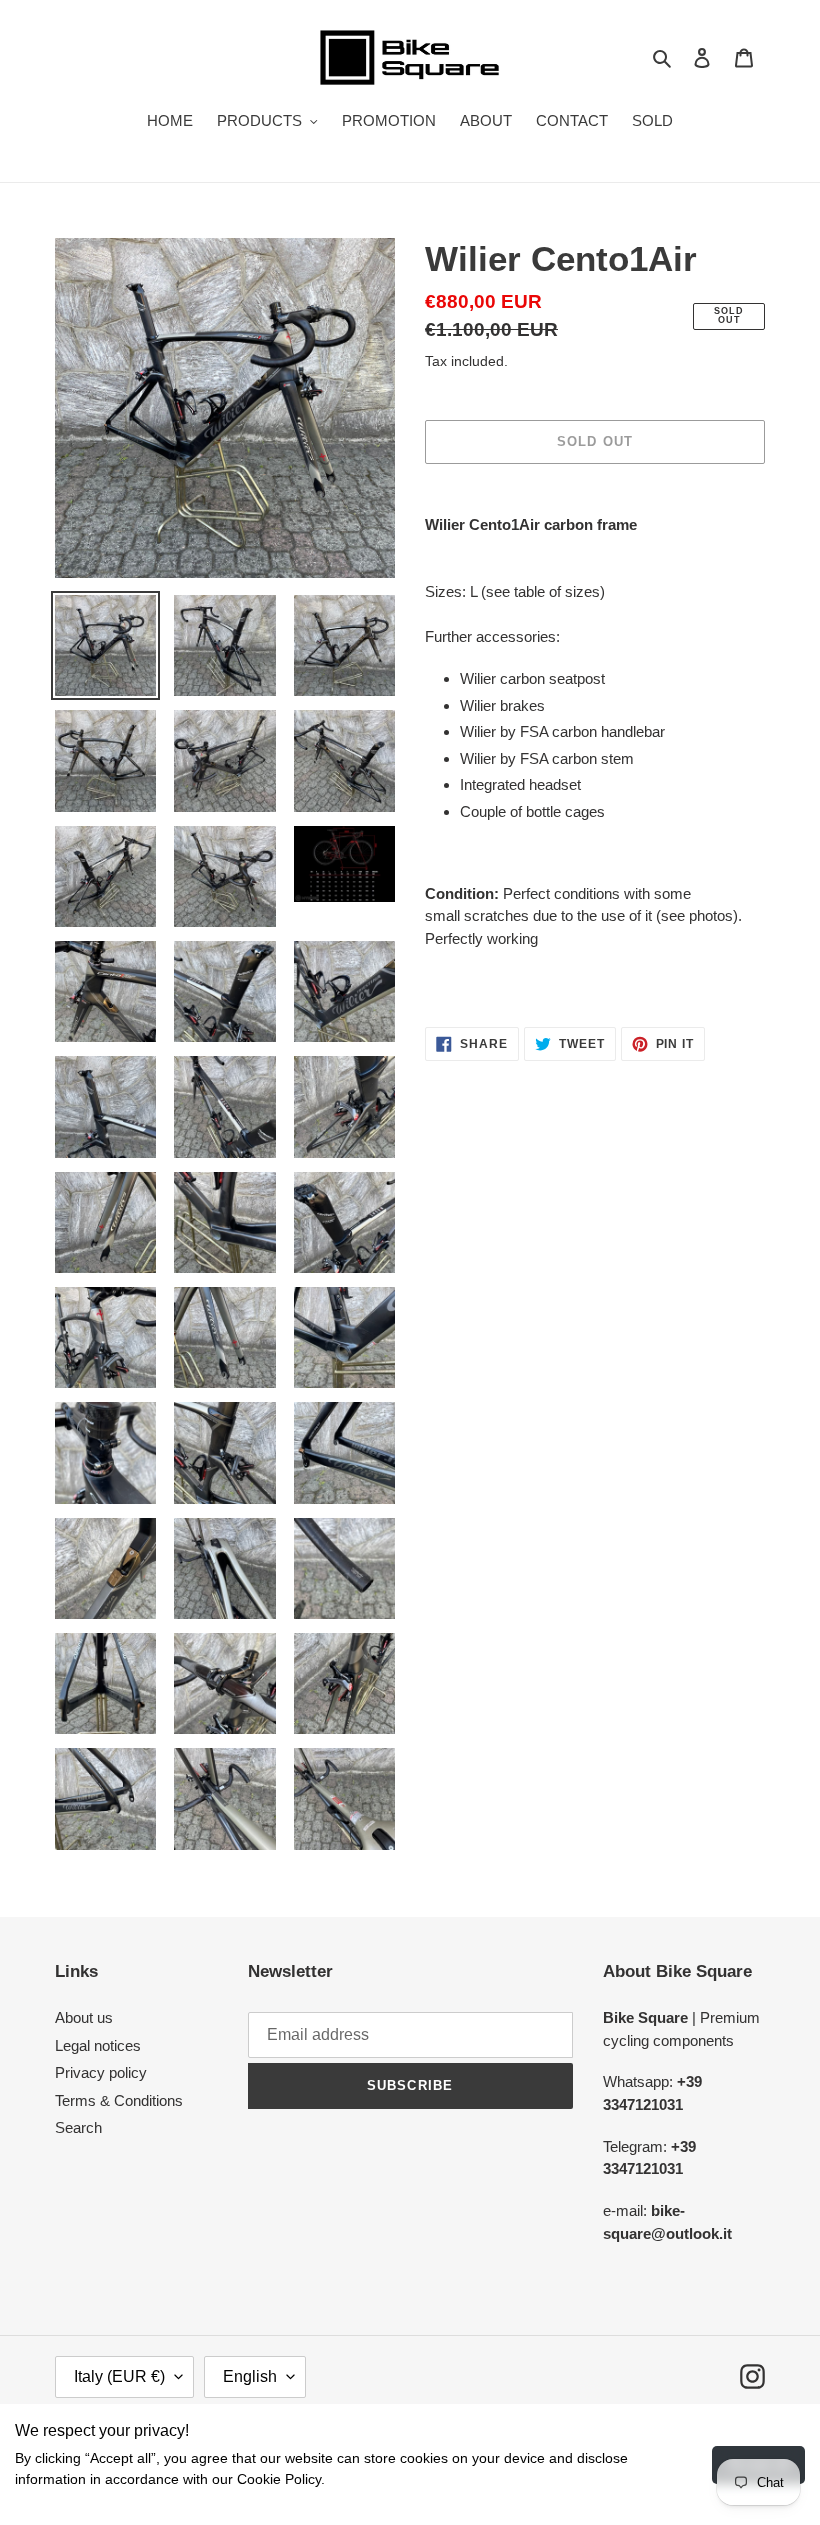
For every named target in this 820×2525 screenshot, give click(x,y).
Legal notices (98, 2045)
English (250, 2376)
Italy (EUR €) (119, 2376)
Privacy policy (101, 2072)
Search (78, 2127)
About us (84, 2017)
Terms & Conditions (119, 2100)
